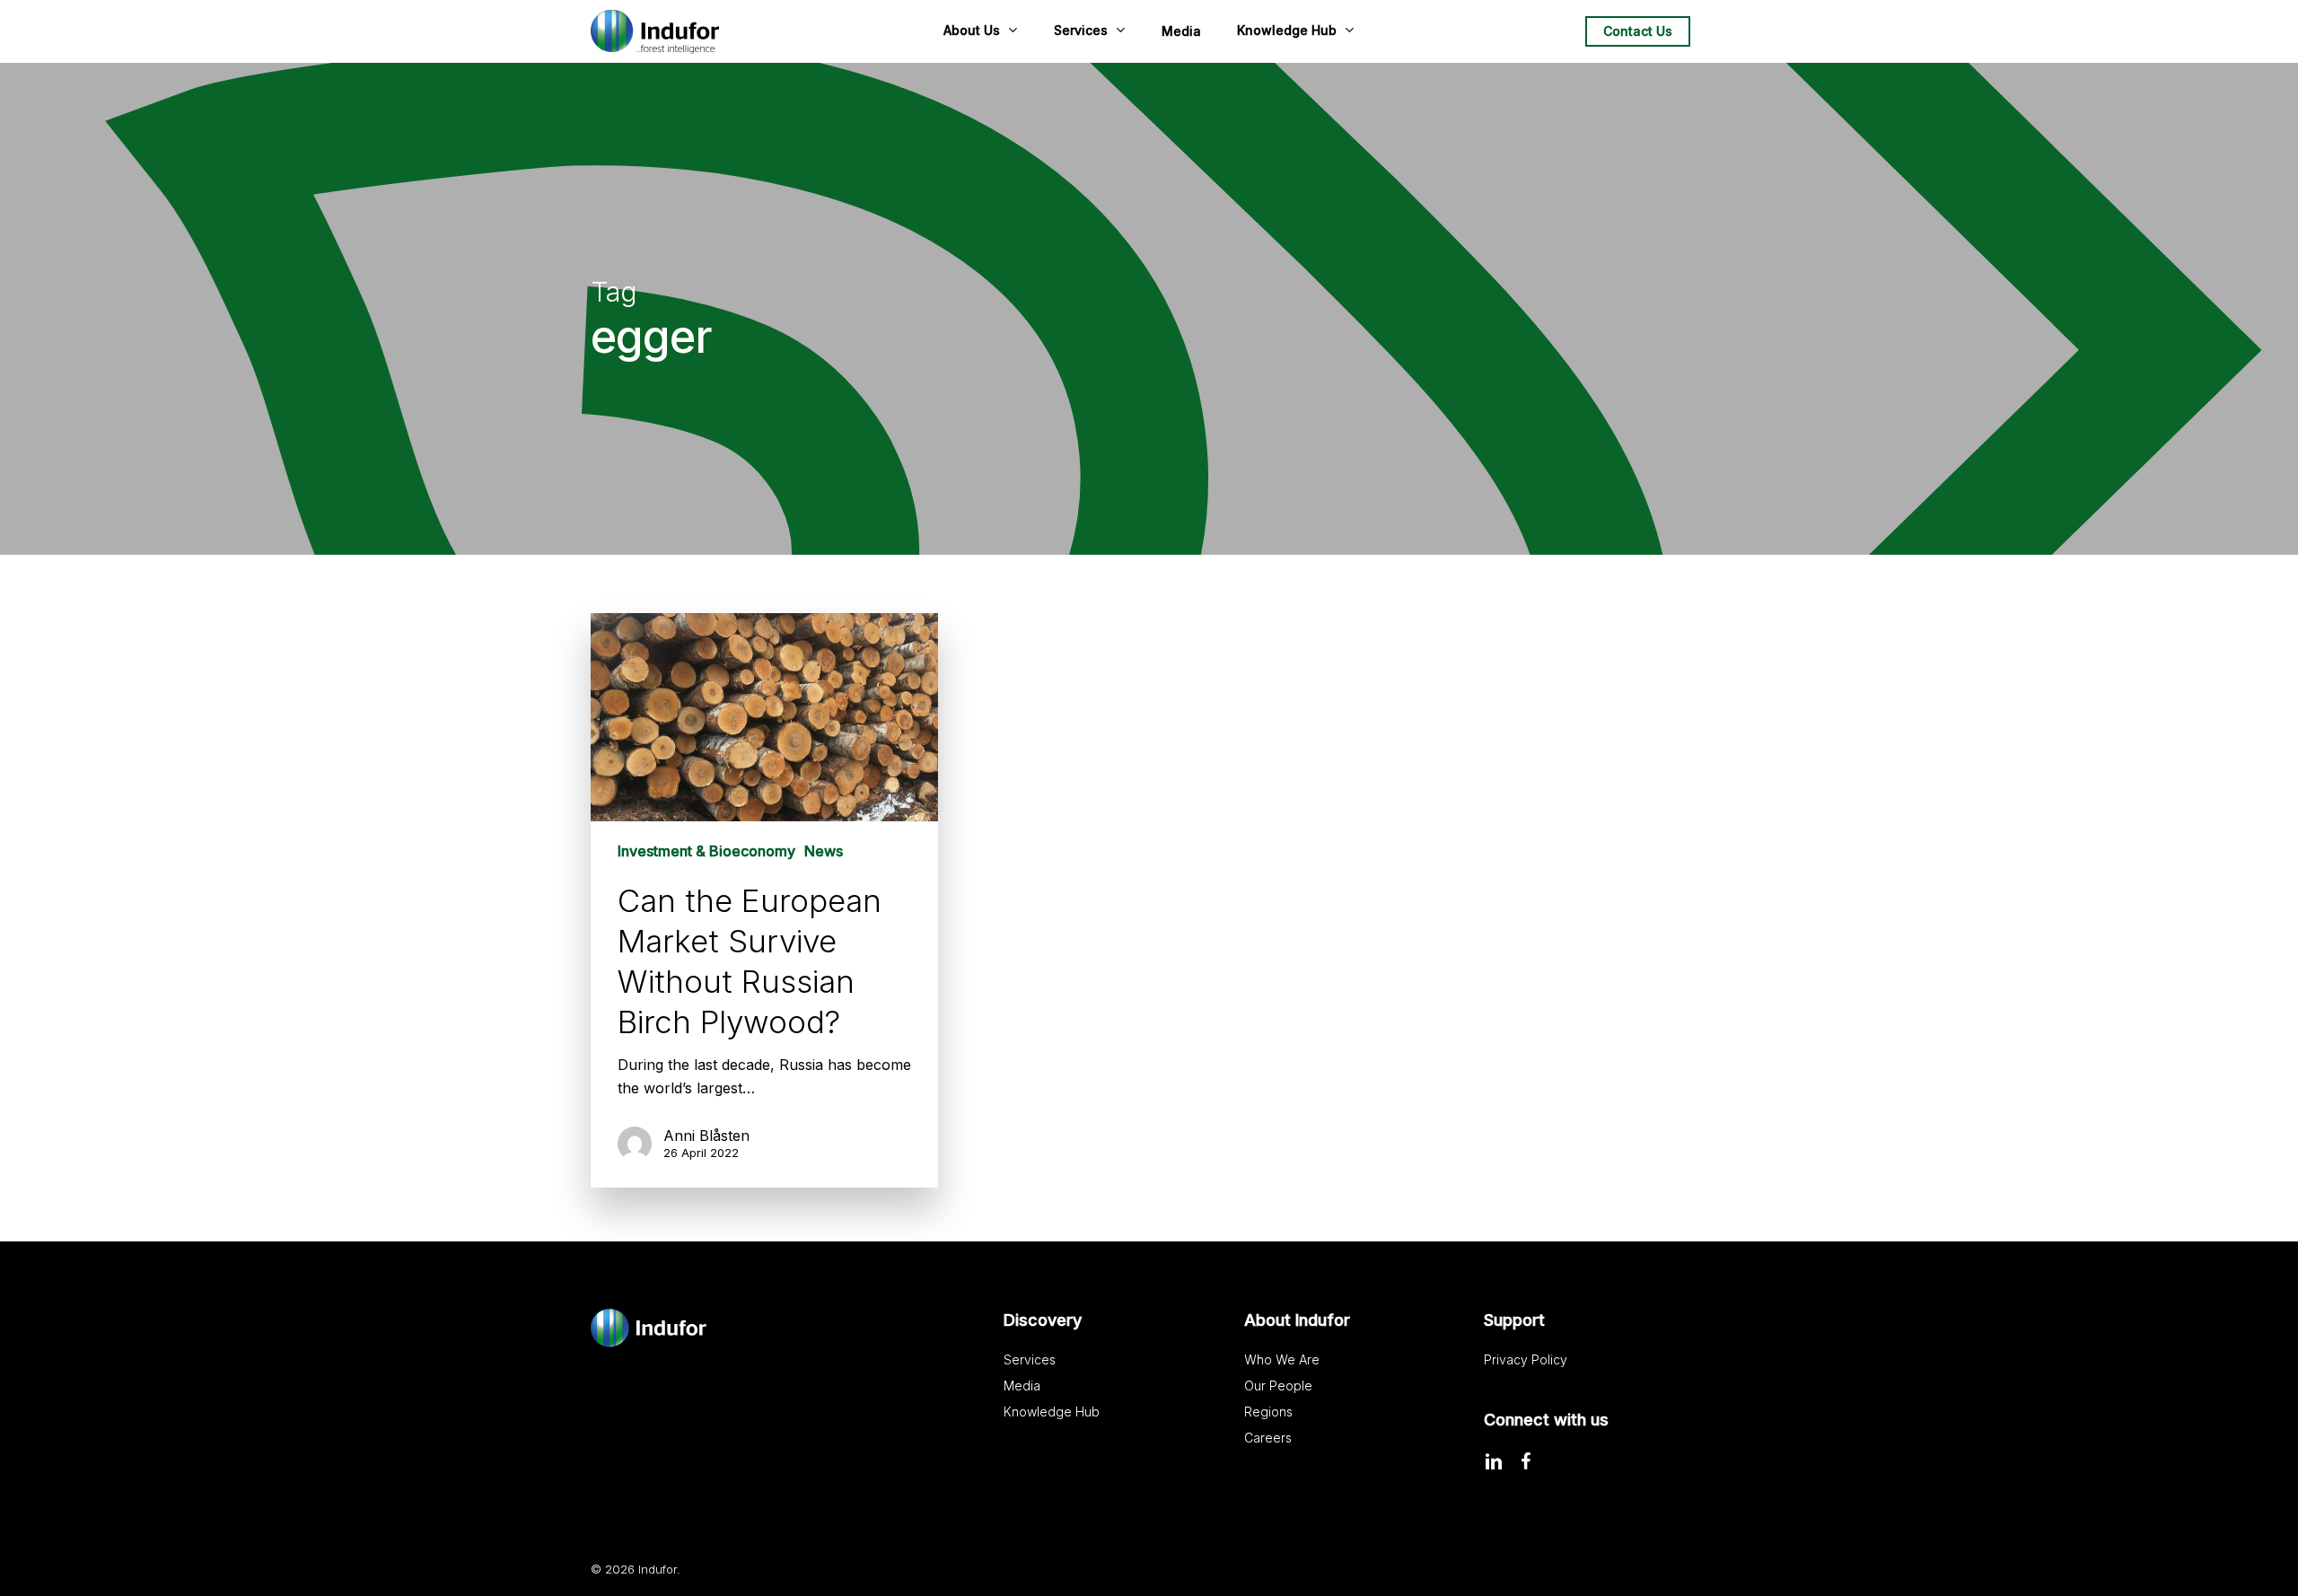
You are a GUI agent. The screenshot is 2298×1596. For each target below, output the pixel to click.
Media (1022, 1386)
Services (1030, 1359)
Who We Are (1282, 1359)
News (824, 851)
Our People (1278, 1386)
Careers (1268, 1438)
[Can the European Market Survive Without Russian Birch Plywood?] (764, 900)
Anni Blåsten (706, 1136)
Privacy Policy (1526, 1359)
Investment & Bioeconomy (706, 851)
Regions (1268, 1412)
